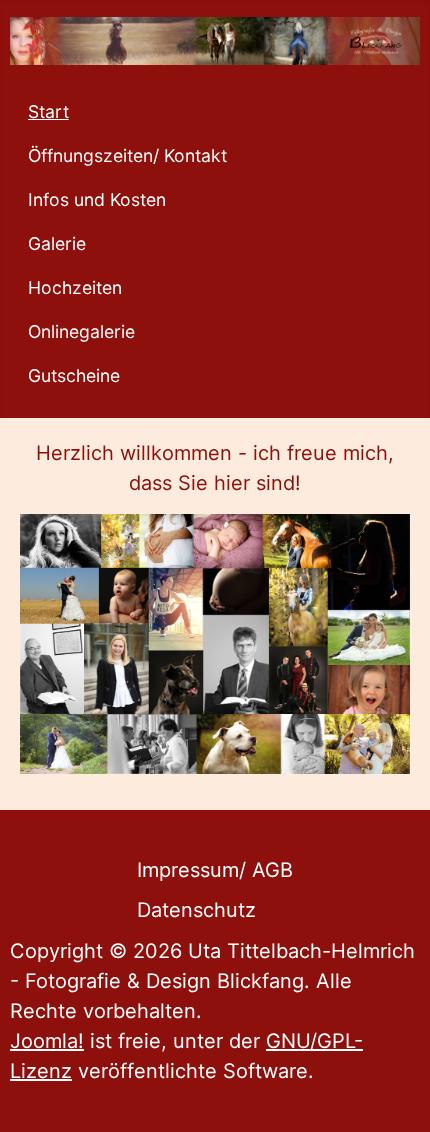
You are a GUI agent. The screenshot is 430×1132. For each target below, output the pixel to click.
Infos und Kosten (97, 199)
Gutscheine (74, 375)
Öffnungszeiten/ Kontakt (127, 155)
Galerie (57, 243)
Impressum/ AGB (215, 870)
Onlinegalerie (81, 331)
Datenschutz (196, 910)
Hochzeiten (75, 287)
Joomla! (47, 1041)
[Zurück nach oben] (390, 1090)
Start (48, 111)
